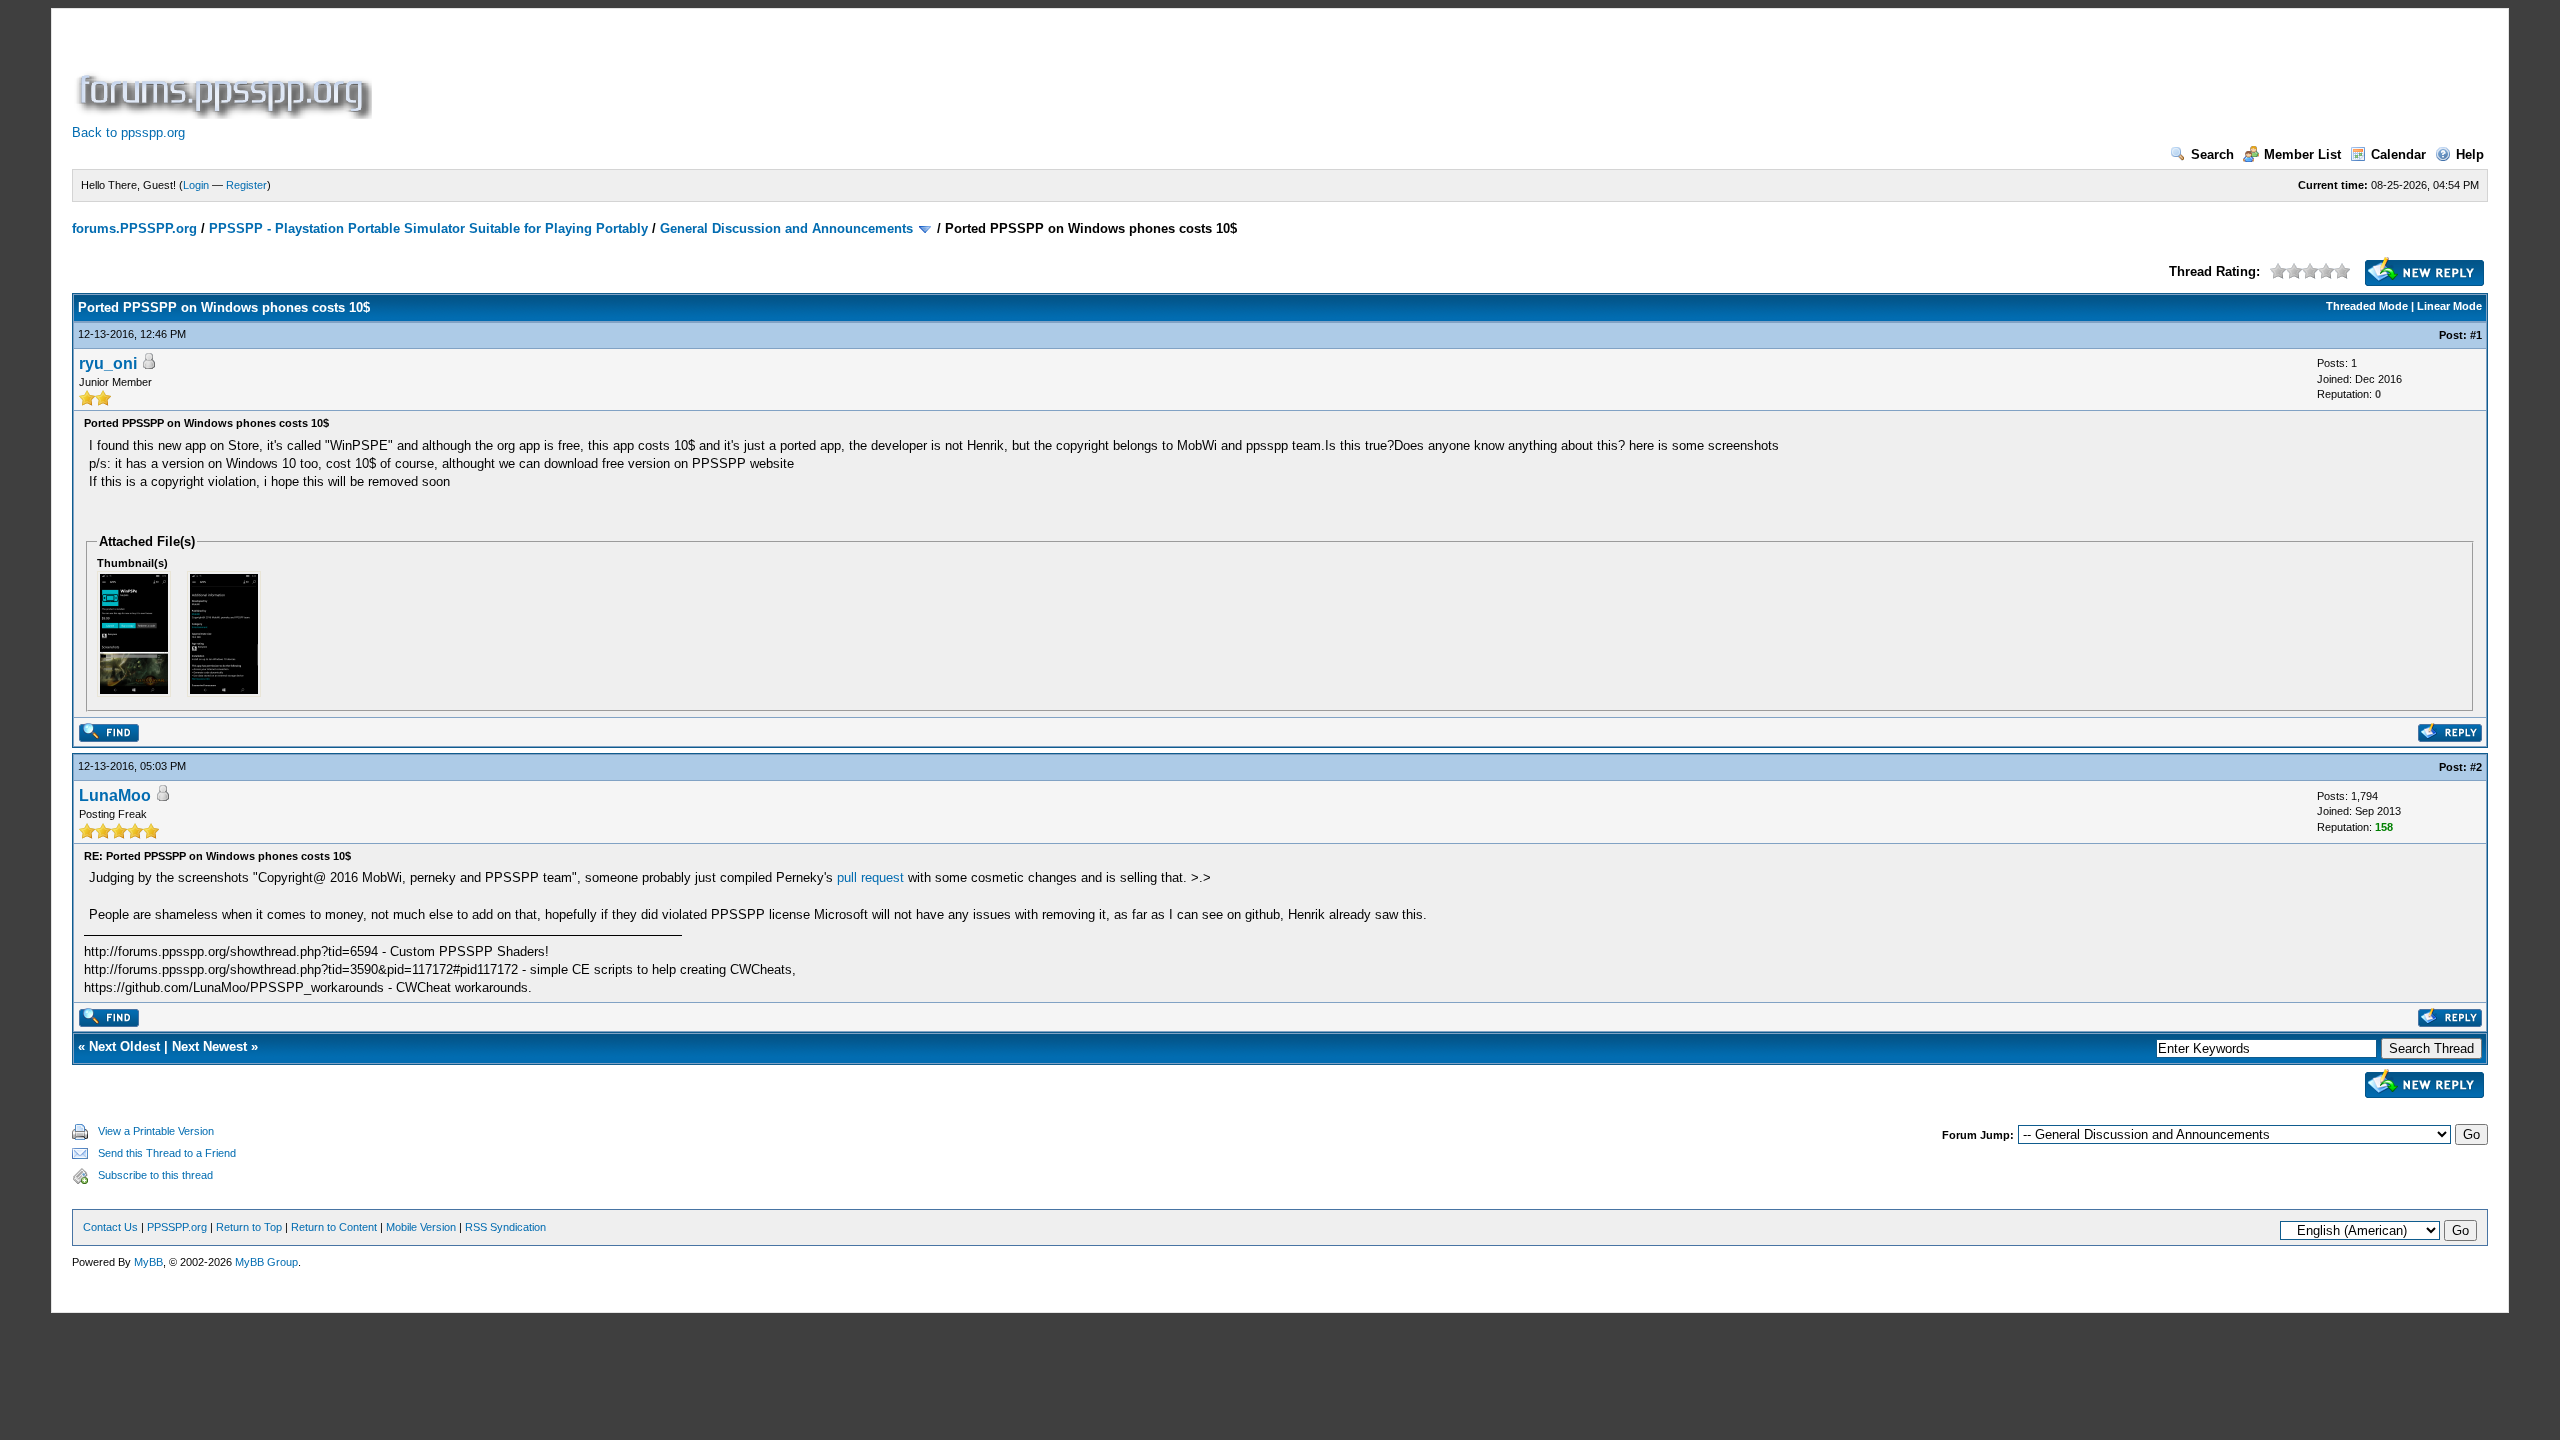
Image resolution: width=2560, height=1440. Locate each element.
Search (2212, 154)
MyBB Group (266, 1262)
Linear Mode (2449, 306)
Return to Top (249, 1227)
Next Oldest (124, 1046)
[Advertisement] (740, 74)
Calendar (2398, 154)
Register (246, 185)
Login (196, 185)
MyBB (148, 1262)
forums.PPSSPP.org (134, 228)
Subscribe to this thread (155, 1175)
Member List (2302, 154)
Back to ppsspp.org (128, 132)
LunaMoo (115, 795)
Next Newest (209, 1046)
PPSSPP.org (177, 1227)
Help (2470, 154)
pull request (870, 877)
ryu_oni (108, 363)
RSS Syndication (505, 1227)
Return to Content (334, 1227)
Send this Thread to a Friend (167, 1153)
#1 (2476, 335)
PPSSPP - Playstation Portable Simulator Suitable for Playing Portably (428, 228)
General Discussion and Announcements (786, 228)
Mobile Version (421, 1227)
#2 (2476, 767)
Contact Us (110, 1227)
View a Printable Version (156, 1131)
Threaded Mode (2367, 306)
